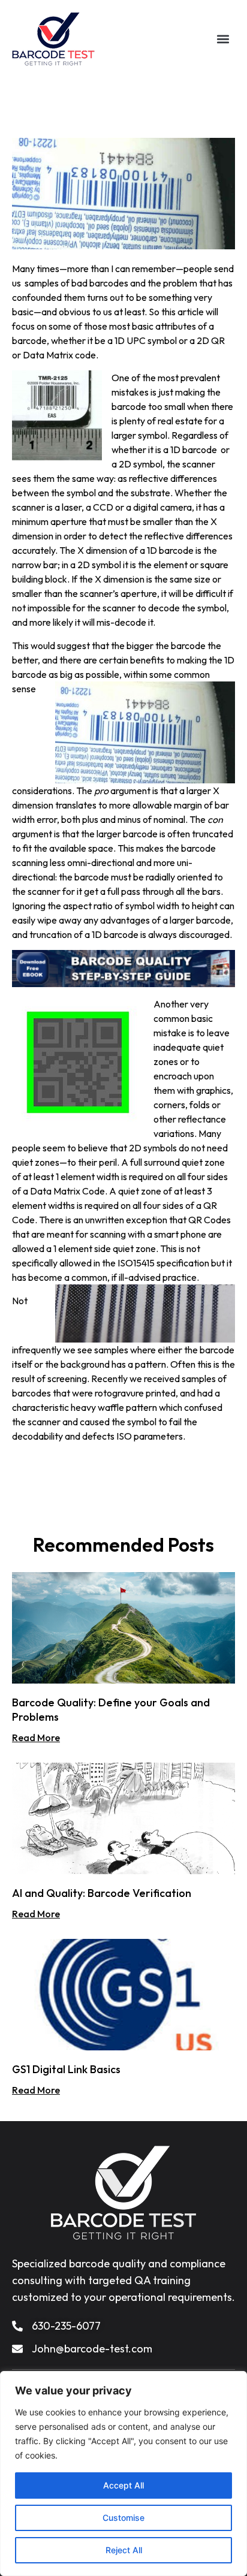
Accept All (123, 2485)
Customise (123, 2518)
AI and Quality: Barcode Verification (102, 1893)
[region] (123, 2474)
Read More (36, 1738)
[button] (223, 39)
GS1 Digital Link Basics (66, 2069)
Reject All (124, 2550)
